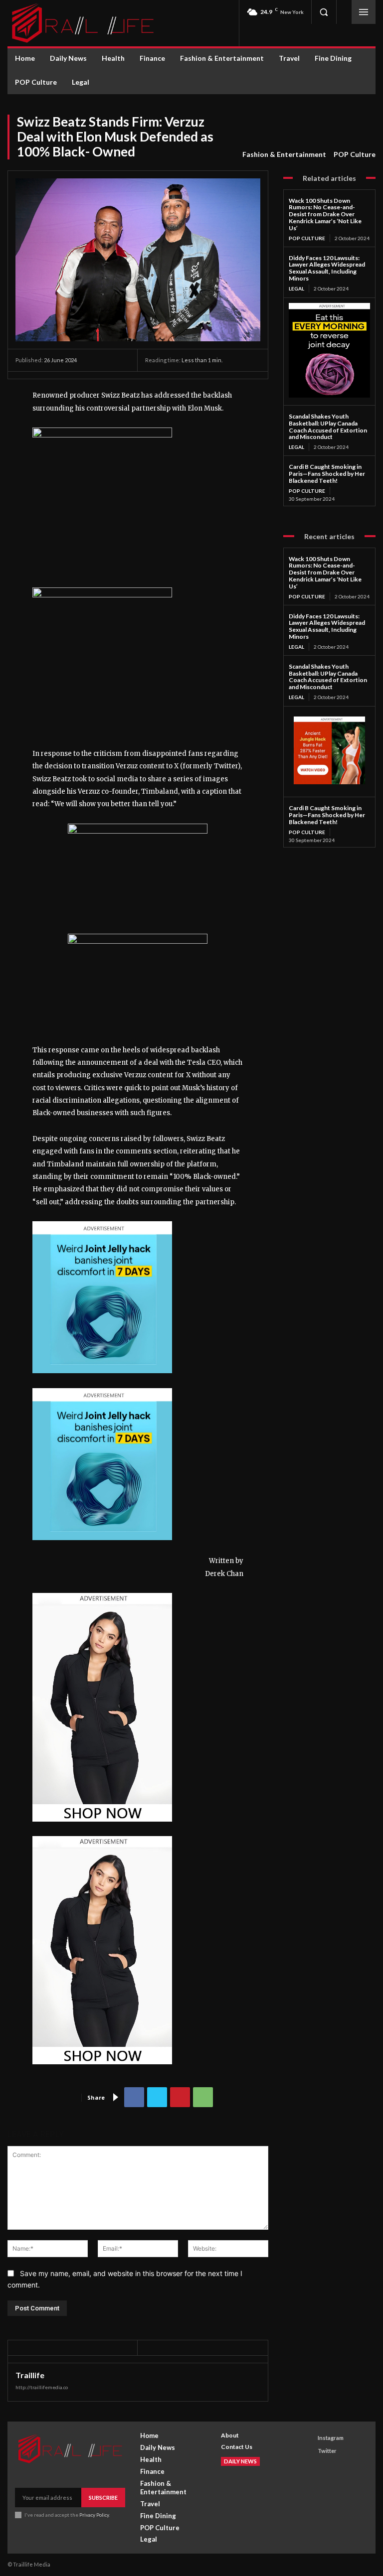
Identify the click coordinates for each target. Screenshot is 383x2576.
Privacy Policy (94, 2515)
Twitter (327, 2451)
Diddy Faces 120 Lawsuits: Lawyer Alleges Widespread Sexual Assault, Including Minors (327, 268)
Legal (296, 288)
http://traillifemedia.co (42, 2387)
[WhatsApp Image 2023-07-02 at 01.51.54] (102, 435)
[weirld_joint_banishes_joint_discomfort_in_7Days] (102, 1381)
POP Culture (355, 154)
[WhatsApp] (203, 2097)
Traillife (30, 2375)
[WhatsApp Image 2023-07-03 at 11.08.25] (102, 1830)
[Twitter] (157, 2097)
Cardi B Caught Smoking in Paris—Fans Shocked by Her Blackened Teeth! (327, 474)
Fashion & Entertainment (284, 154)
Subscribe (103, 2498)
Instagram (331, 2438)
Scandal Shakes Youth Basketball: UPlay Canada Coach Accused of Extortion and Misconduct (328, 427)
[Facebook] (134, 2097)
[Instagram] (308, 2438)
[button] (324, 12)
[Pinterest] (180, 2097)
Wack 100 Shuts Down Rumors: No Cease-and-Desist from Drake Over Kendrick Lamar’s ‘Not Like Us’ (325, 214)
